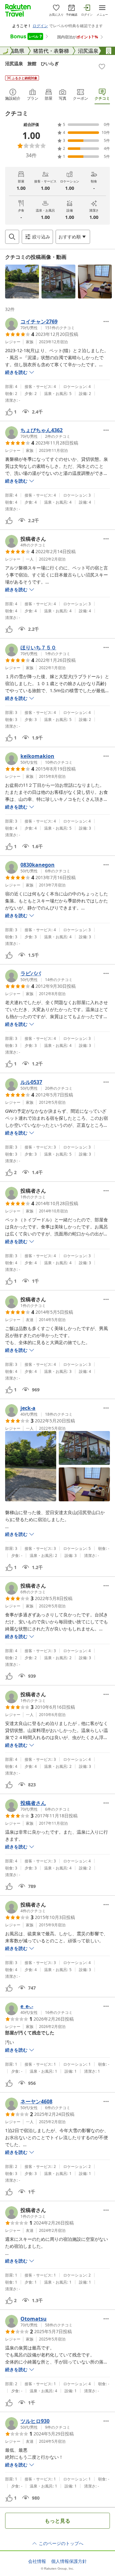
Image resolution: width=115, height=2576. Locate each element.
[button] (22, 282)
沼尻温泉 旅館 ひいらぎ (32, 63)
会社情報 (37, 2561)
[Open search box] (12, 237)
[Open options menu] (106, 321)
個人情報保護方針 (69, 2561)
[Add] (102, 66)
